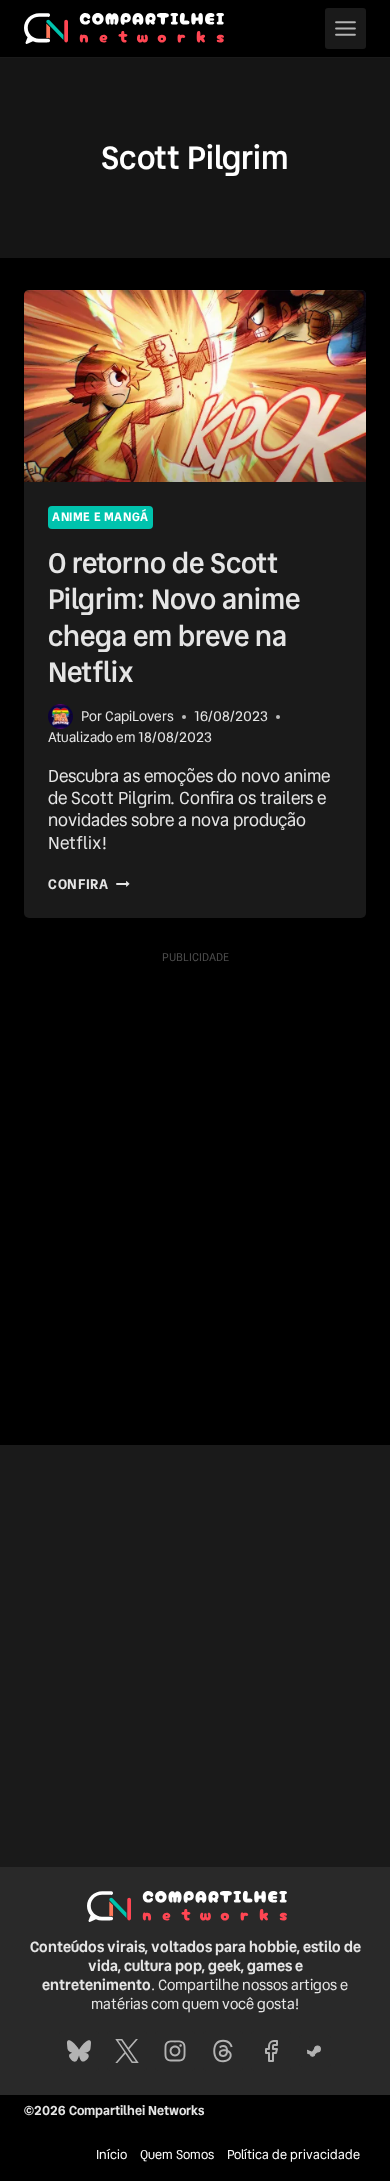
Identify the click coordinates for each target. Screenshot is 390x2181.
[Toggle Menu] (345, 28)
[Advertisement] (195, 1168)
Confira (89, 884)
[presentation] (195, 386)
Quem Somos (177, 2154)
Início (111, 2154)
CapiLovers (139, 716)
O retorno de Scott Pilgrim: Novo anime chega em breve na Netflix (174, 617)
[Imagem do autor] (60, 716)
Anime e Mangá (100, 517)
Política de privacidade (293, 2154)
